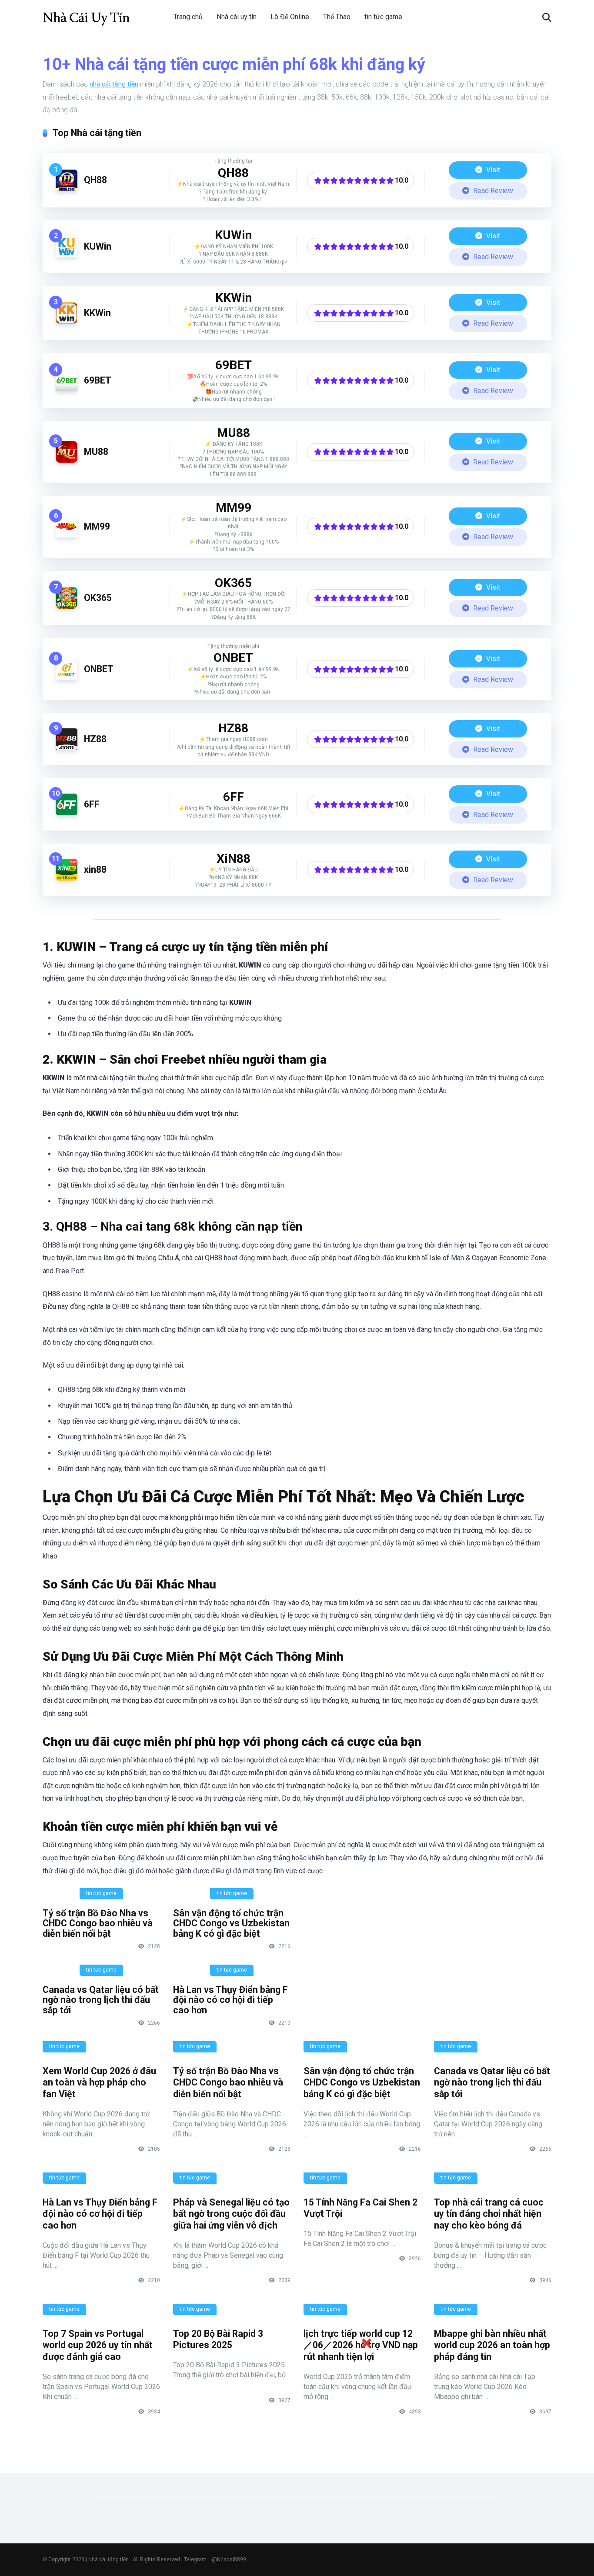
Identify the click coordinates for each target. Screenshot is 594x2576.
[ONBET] (67, 678)
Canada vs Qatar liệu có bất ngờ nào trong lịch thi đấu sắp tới (101, 2000)
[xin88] (67, 878)
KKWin (97, 313)
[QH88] (67, 189)
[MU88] (67, 460)
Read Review (492, 191)
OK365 (98, 598)
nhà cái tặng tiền (114, 84)
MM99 (97, 526)
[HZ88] (67, 748)
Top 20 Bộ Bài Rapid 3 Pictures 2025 (218, 2339)
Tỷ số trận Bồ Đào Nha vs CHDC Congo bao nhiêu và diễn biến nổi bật (98, 1923)
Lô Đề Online (290, 17)
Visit (492, 170)
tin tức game (383, 17)
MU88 (96, 452)
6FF (92, 804)
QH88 (95, 180)
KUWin (98, 246)
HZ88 (95, 739)
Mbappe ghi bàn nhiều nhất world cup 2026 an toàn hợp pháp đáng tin (492, 2345)
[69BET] (67, 389)
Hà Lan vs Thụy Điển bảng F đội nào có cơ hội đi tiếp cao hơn (230, 2000)
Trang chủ (188, 17)
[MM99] (67, 535)
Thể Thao (337, 17)
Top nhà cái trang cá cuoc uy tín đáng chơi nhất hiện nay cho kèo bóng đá (489, 2214)
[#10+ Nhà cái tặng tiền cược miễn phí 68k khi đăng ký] (86, 14)
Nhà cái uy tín (237, 17)
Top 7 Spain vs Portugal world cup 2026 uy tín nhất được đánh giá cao (98, 2345)
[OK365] (67, 606)
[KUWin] (67, 255)
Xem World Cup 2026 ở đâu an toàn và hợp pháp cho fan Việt (99, 2082)
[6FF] (67, 813)
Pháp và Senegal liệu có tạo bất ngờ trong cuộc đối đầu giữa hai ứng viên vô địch (231, 2214)
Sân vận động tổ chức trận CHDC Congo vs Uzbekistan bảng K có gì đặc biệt (231, 1923)
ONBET (99, 669)
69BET (98, 380)
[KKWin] (67, 322)
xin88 (95, 869)
